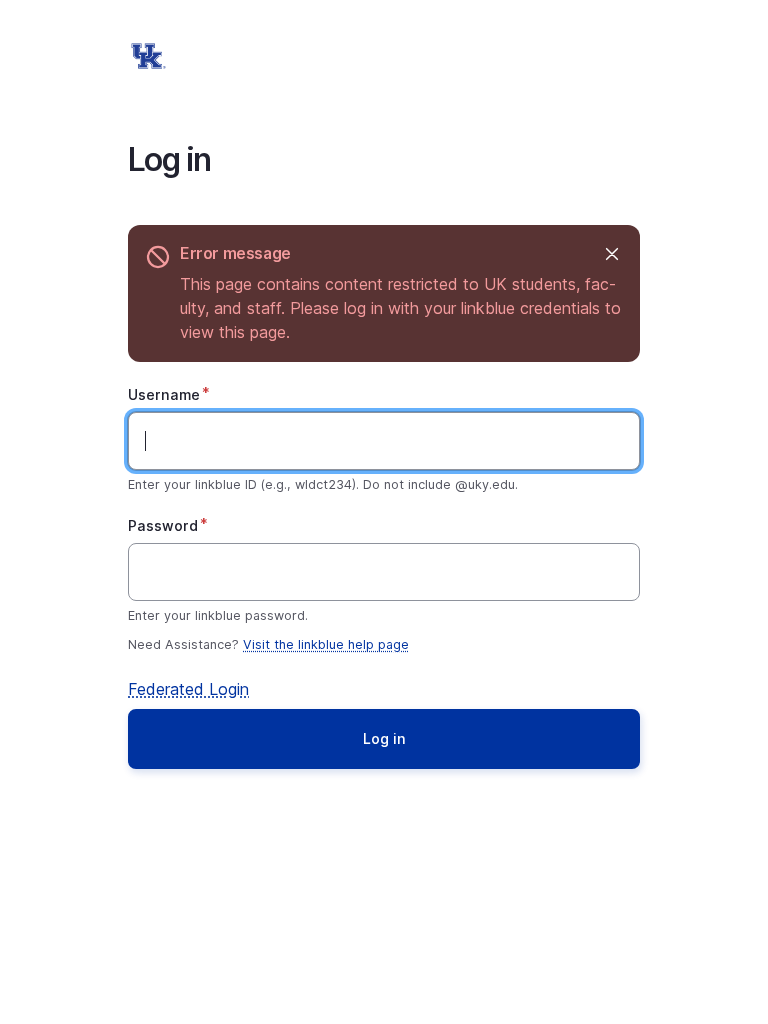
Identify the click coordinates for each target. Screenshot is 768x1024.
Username (164, 394)
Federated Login (188, 689)
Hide (611, 253)
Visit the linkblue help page (326, 644)
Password (163, 525)
